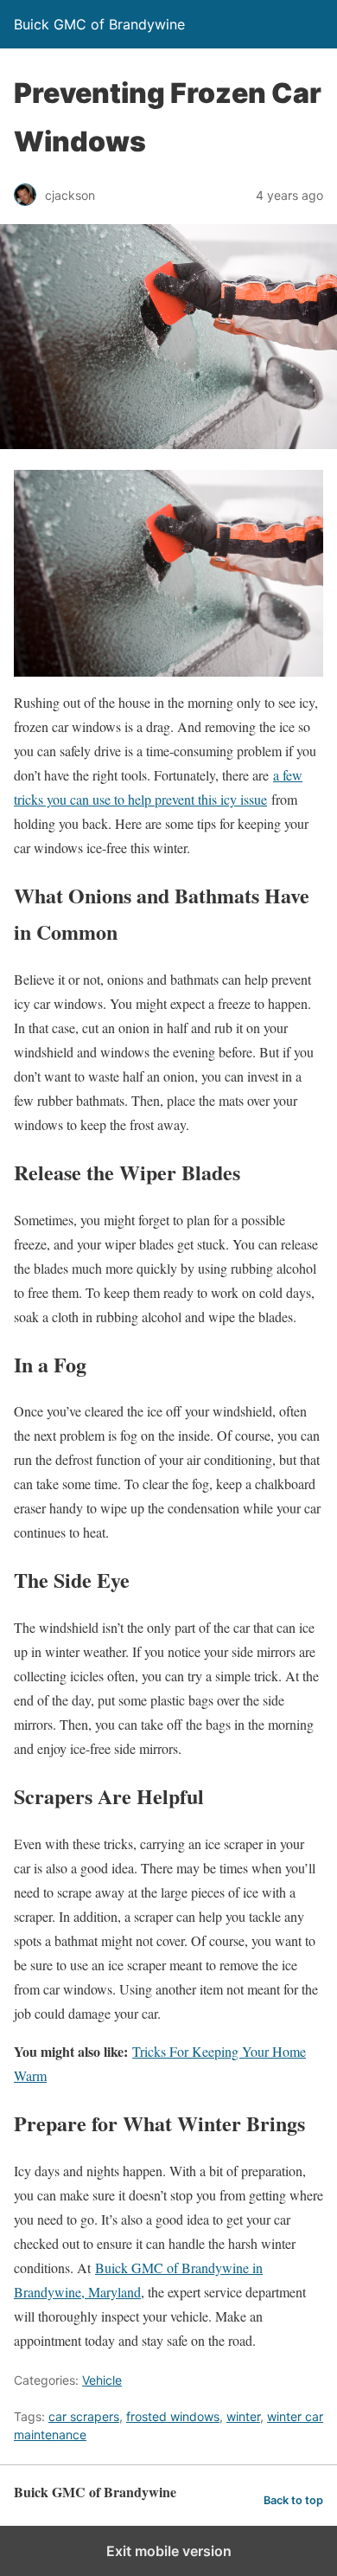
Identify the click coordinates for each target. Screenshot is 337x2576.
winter (243, 2416)
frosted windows (173, 2416)
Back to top (293, 2500)
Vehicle (102, 2380)
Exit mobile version (169, 2551)
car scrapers (84, 2416)
